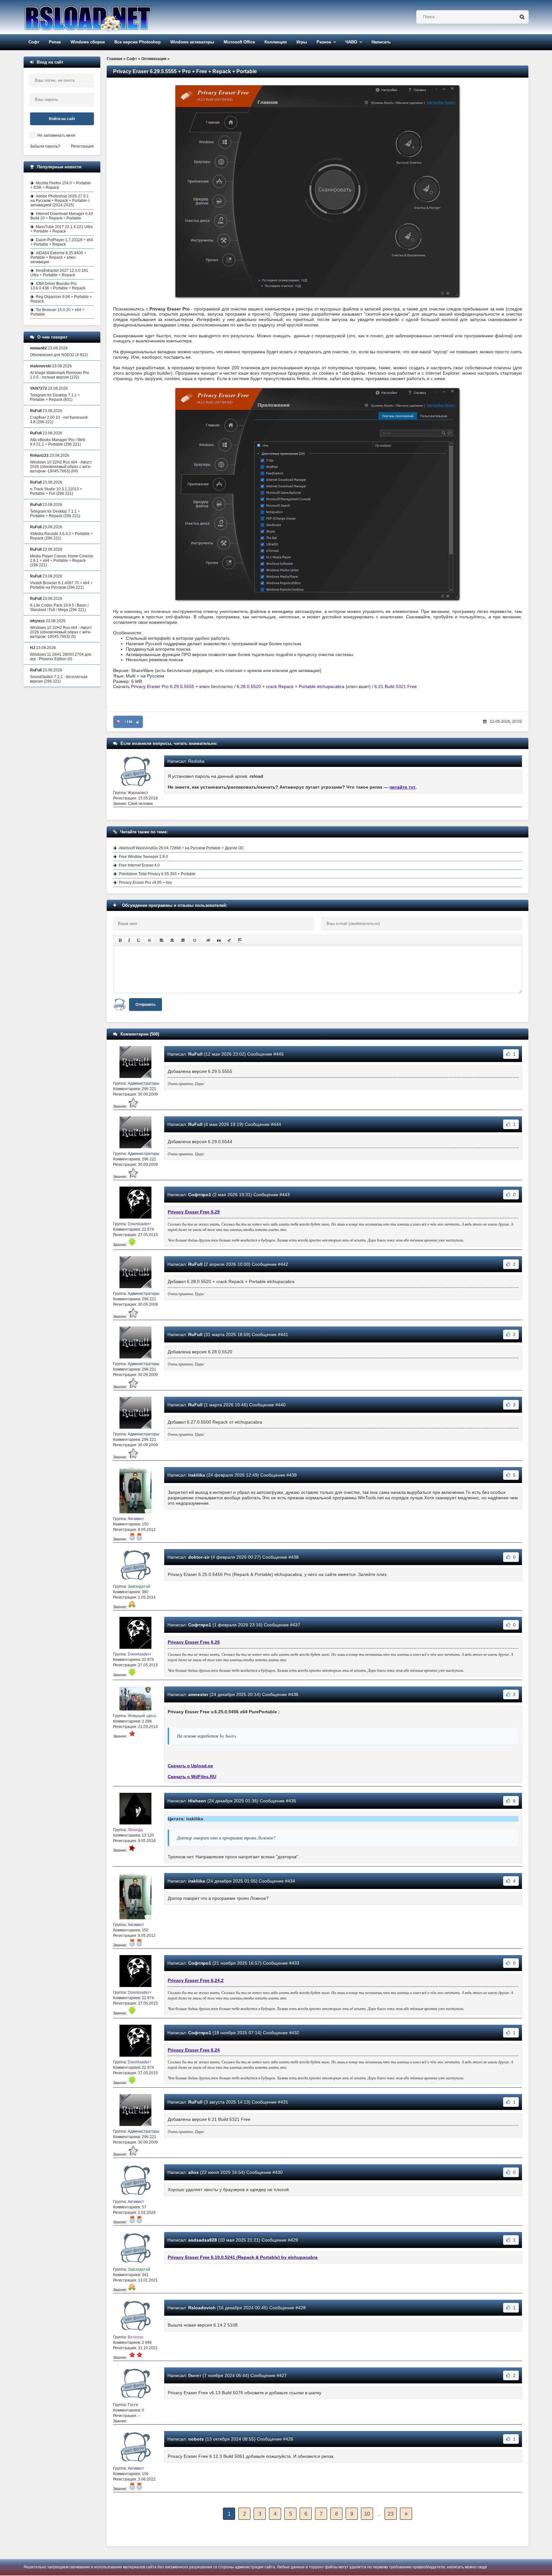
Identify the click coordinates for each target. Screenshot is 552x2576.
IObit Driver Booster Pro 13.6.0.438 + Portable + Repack (58, 286)
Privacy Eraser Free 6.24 (194, 2050)
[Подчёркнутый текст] (139, 940)
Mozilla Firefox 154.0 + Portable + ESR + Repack (61, 185)
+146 (128, 722)
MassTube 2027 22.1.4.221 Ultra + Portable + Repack (61, 229)
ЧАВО (351, 42)
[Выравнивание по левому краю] (162, 940)
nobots (196, 2439)
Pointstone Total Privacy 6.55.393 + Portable (157, 874)
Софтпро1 (200, 1195)
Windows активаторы (192, 42)
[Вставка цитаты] (219, 940)
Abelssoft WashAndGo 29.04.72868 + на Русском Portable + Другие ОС (181, 848)
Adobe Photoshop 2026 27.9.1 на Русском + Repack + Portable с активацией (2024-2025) (60, 201)
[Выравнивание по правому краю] (183, 940)
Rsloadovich (202, 2308)
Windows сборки (88, 42)
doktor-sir (199, 1557)
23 (391, 2514)
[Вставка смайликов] (195, 940)
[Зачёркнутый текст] (149, 940)
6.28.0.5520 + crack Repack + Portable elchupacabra (291, 686)
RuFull (195, 1054)
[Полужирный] (120, 940)
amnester (198, 1694)
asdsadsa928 (203, 2240)
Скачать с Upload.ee (190, 1766)
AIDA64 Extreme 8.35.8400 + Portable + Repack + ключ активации (58, 257)
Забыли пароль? (45, 146)
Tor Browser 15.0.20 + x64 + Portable (57, 312)
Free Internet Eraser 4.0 (139, 865)
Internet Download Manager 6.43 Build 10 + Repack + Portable (62, 216)
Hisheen (197, 1801)
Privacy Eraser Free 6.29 (194, 1212)
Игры (302, 42)
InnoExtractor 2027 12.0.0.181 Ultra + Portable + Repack (59, 273)
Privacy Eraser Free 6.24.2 (196, 1980)
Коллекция (276, 42)
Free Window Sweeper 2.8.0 (143, 857)
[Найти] (522, 17)
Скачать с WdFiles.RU (192, 1777)
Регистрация (82, 146)
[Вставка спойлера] (240, 940)
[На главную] (104, 17)
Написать (381, 42)
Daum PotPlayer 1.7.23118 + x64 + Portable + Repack (62, 242)
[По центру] (172, 940)
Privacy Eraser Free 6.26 (194, 1642)
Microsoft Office (239, 42)
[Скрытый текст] (208, 940)
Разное (324, 42)
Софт (34, 42)
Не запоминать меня (56, 135)
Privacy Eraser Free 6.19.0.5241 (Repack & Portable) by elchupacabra (243, 2257)
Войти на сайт (62, 119)
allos (193, 2172)
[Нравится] (138, 722)
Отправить (146, 1005)
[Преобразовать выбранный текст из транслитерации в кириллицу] (229, 940)
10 (367, 2514)
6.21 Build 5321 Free (396, 686)
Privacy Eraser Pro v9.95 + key (145, 883)
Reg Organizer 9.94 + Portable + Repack (61, 299)
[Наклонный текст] (129, 940)
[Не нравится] (119, 722)
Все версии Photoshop (138, 42)
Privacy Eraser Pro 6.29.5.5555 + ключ (170, 686)
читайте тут (402, 787)
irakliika (197, 1475)
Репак (55, 42)
